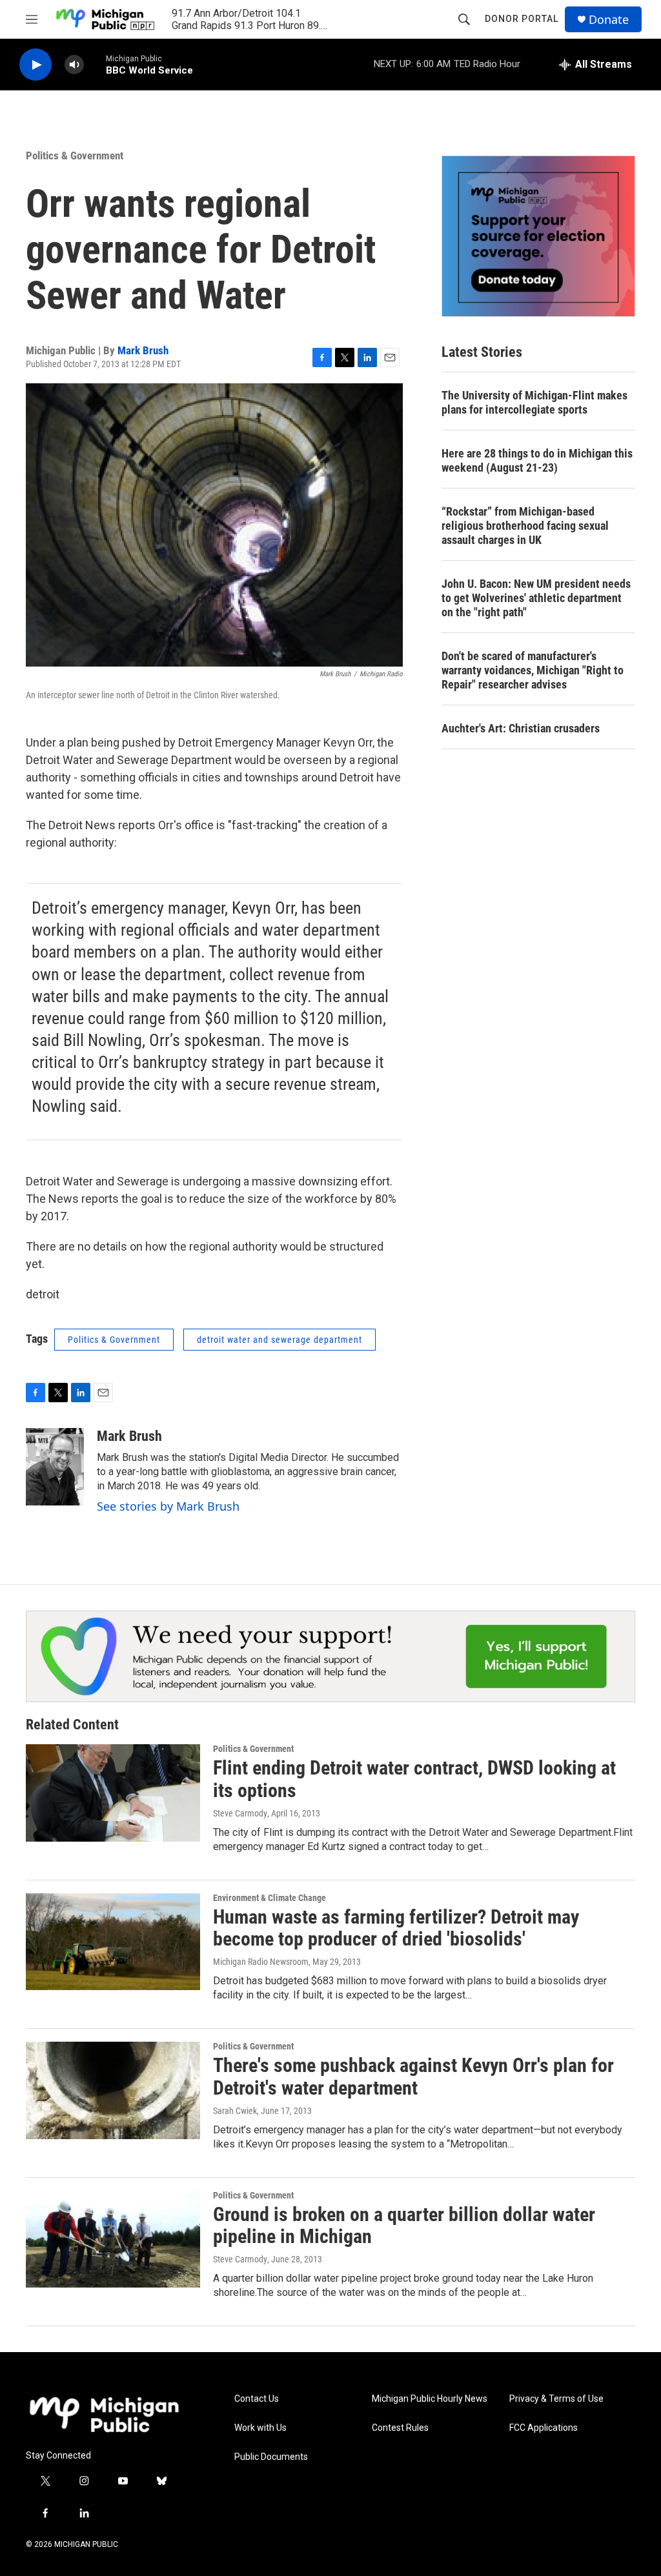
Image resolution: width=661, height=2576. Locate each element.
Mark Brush (143, 350)
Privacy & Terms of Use (556, 2399)
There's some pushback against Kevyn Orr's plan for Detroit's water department (413, 2077)
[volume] (74, 65)
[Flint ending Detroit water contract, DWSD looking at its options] (113, 1793)
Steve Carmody (240, 1813)
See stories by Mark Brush (168, 1506)
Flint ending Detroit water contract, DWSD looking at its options (414, 1779)
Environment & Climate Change (269, 1898)
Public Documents (271, 2457)
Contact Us (257, 2399)
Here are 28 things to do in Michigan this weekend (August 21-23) (537, 460)
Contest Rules (400, 2428)
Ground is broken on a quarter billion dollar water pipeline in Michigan (404, 2226)
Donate (609, 20)
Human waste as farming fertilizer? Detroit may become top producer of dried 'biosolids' (396, 1928)
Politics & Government (75, 156)
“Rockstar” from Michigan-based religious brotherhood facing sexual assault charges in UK (525, 526)
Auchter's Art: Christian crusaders (521, 728)
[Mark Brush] (55, 1467)
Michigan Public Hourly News (430, 2399)
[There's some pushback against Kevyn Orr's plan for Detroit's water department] (113, 2090)
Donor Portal (522, 19)
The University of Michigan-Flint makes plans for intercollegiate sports (534, 402)
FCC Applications (544, 2428)
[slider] (95, 64)
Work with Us (260, 2428)
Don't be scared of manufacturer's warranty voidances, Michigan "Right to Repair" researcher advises (533, 670)
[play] (36, 65)
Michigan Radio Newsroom (261, 1962)
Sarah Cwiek (235, 2111)
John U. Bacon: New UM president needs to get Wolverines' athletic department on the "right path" (536, 598)
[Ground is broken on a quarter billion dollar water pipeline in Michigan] (113, 2239)
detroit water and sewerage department (280, 1340)
